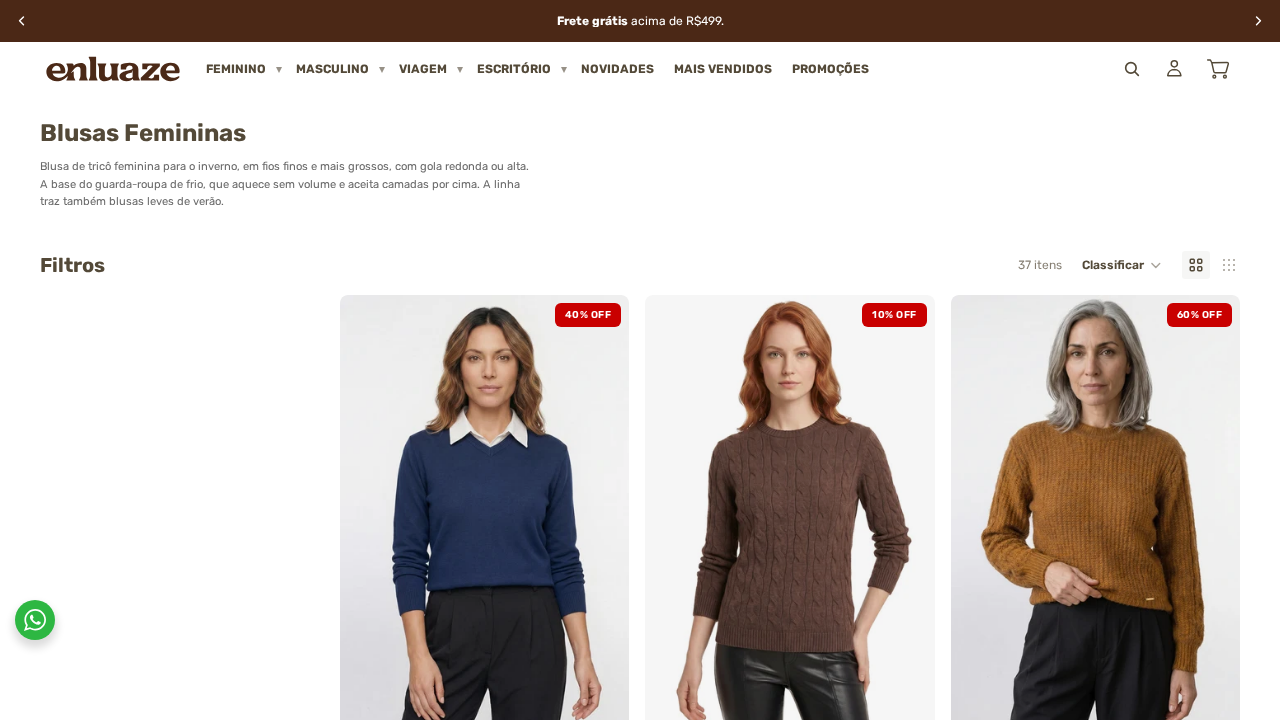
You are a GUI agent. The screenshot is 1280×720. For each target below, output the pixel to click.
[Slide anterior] (370, 512)
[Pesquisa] (1132, 69)
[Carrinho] (1218, 69)
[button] (1122, 265)
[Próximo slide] (599, 512)
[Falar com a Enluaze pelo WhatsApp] (35, 620)
